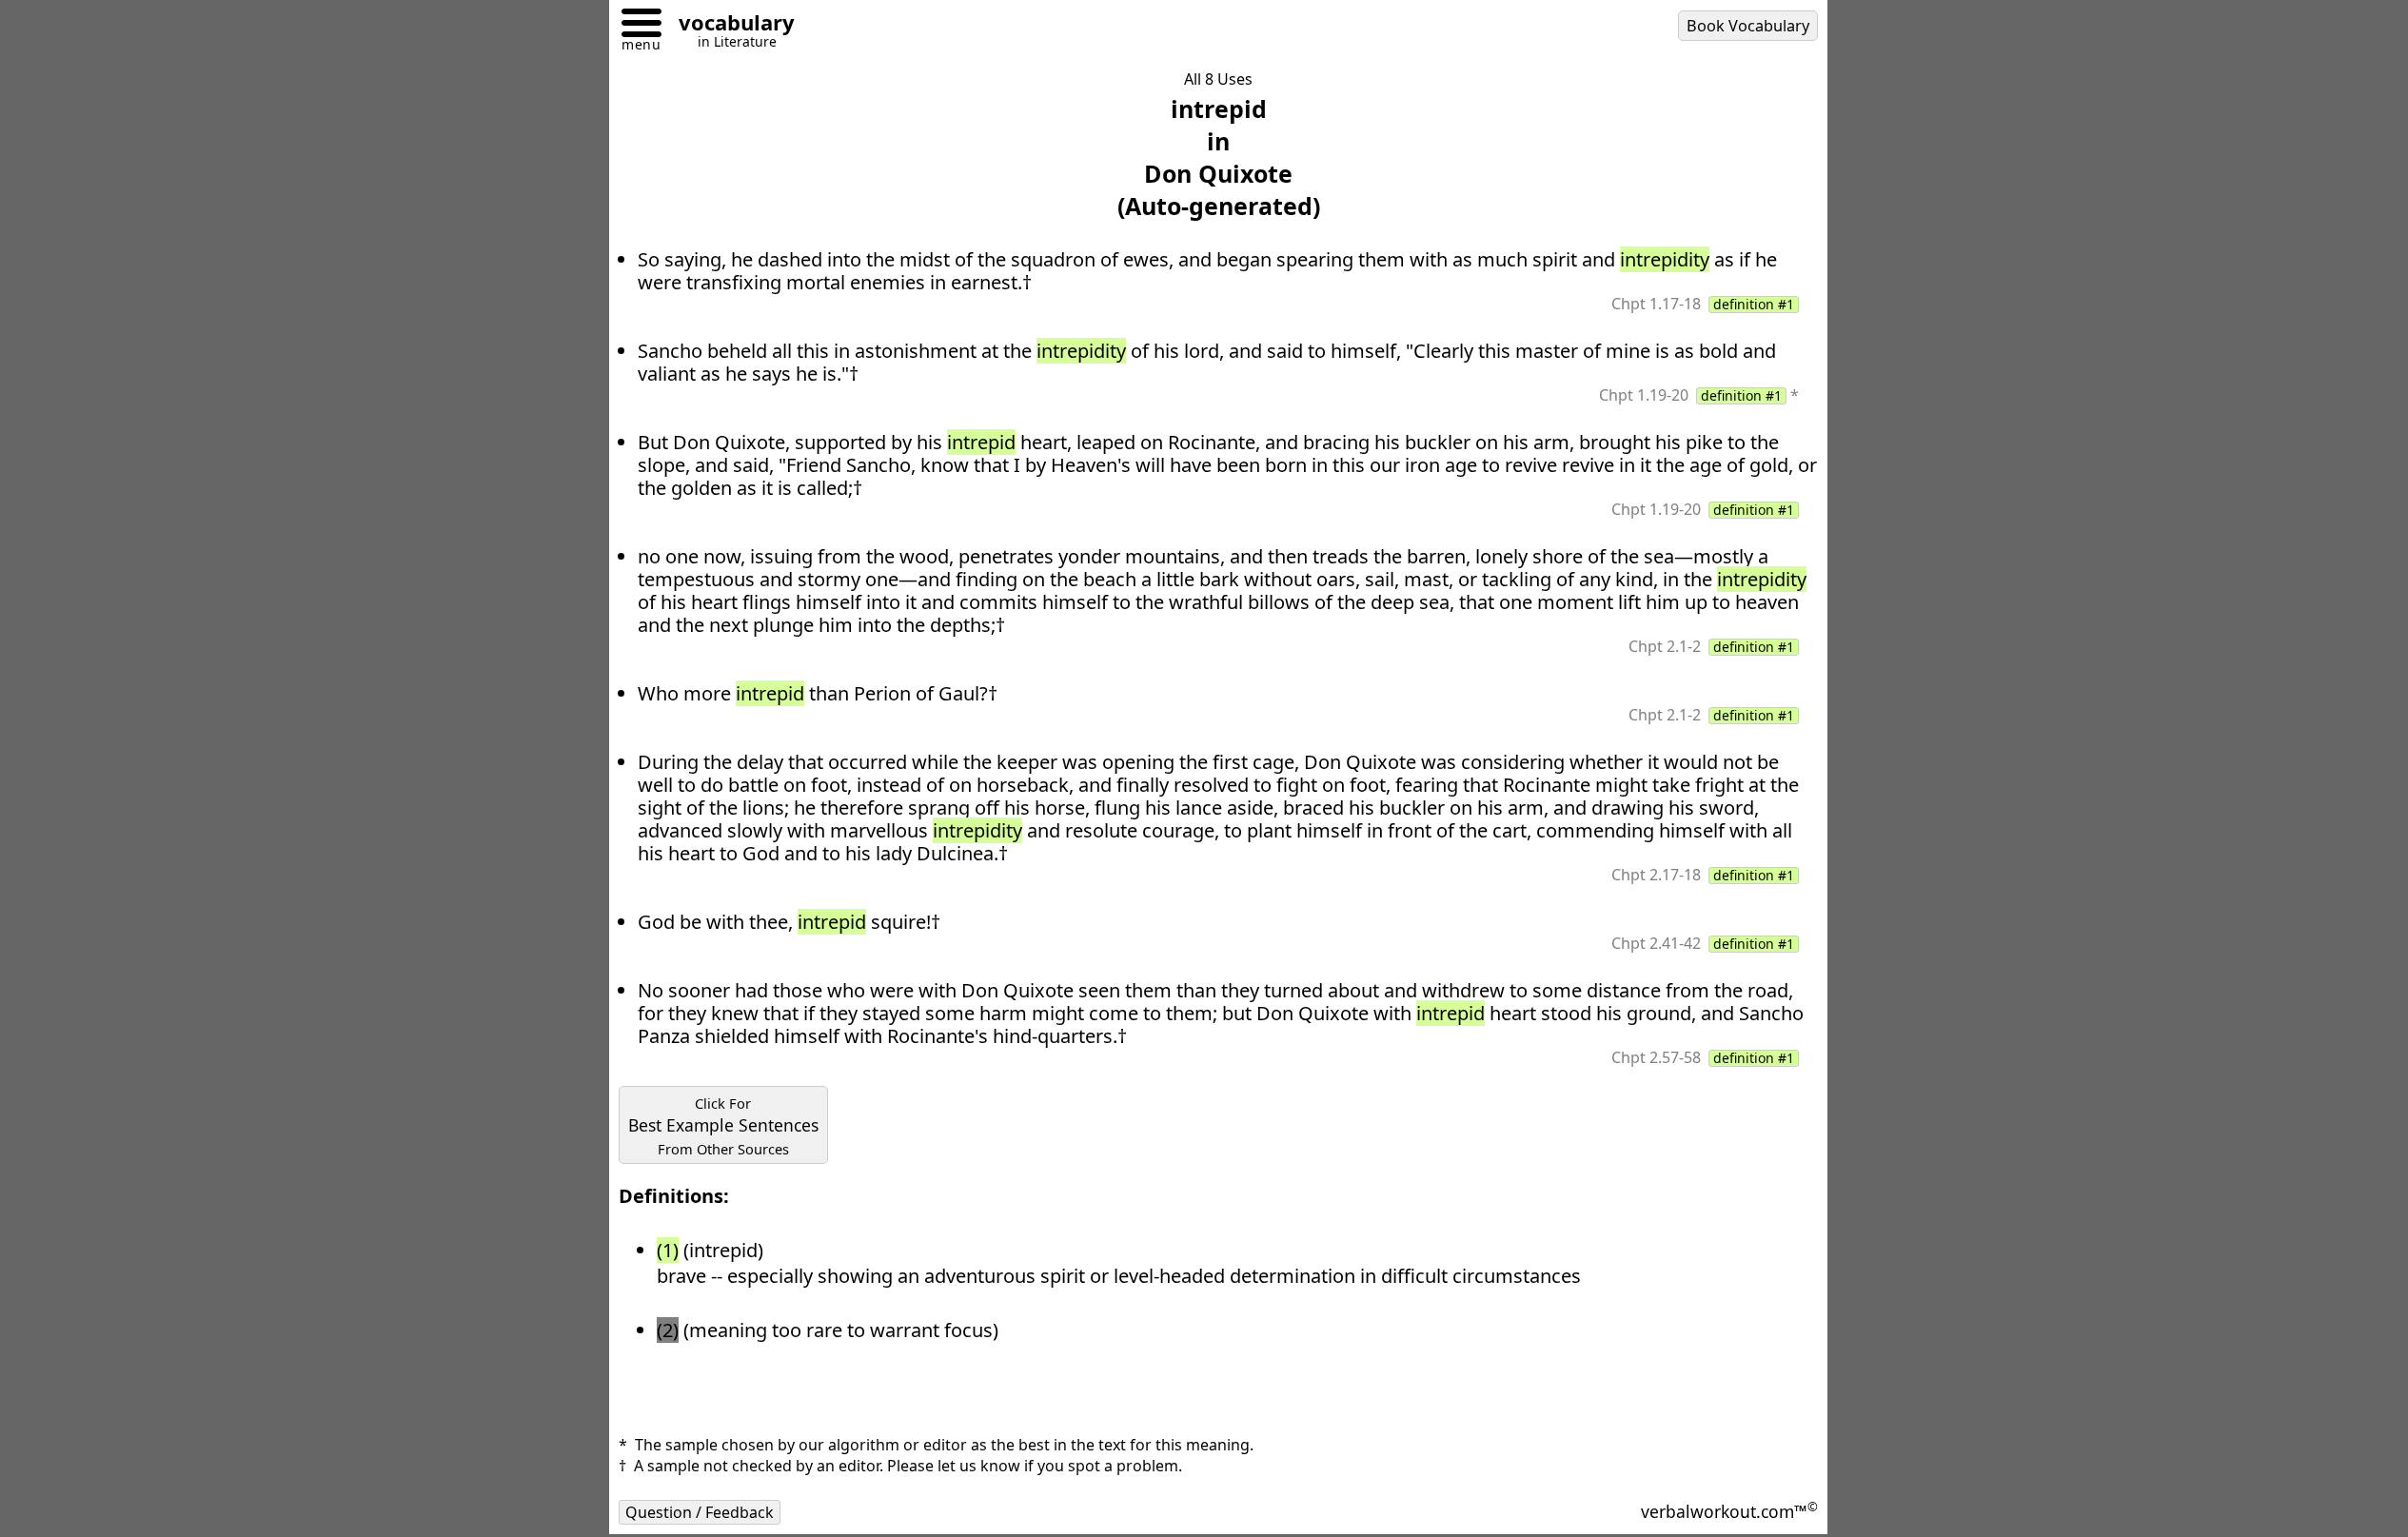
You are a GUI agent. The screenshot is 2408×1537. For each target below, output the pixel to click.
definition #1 (1754, 305)
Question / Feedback (700, 1512)
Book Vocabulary (1748, 26)
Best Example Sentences (723, 1126)
